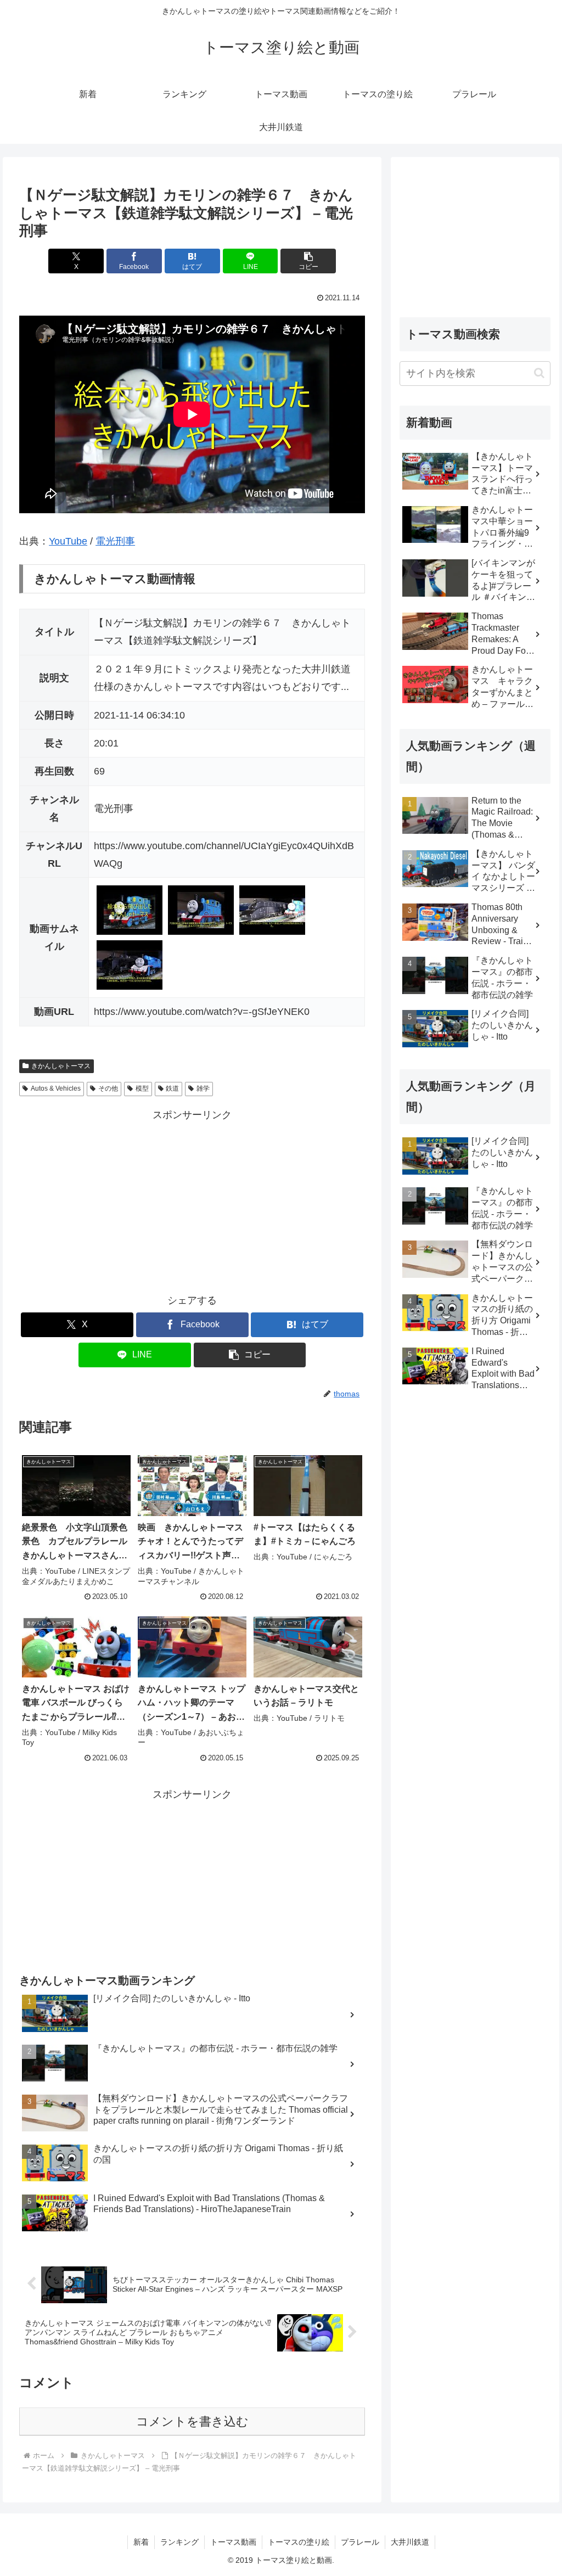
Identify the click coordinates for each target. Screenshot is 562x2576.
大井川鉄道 (410, 2542)
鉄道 (172, 1088)
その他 (108, 1088)
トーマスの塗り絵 (299, 2542)
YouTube (68, 541)
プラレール (360, 2542)
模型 (142, 1088)
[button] (308, 261)
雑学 (203, 1088)
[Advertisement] (192, 1201)
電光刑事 (115, 541)
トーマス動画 (233, 2542)
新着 (141, 2542)
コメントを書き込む (192, 2421)
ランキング (179, 2542)
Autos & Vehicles (56, 1088)
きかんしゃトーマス (61, 1066)
